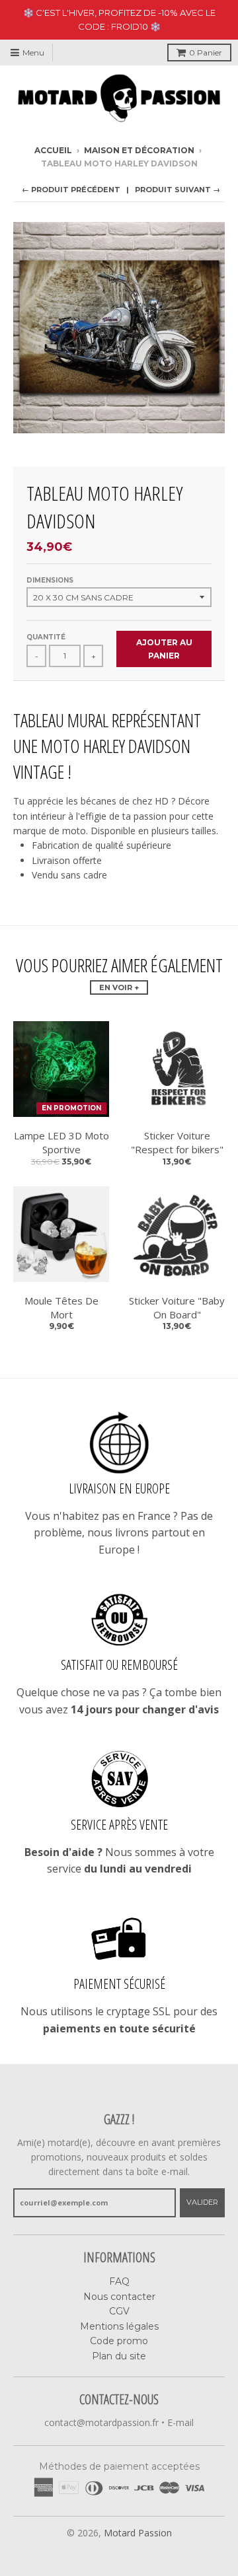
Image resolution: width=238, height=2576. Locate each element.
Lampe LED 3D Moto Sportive (61, 1142)
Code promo (119, 2341)
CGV (119, 2311)
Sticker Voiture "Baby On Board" (177, 1307)
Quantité (46, 637)
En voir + (119, 987)
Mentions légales (119, 2326)
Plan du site (119, 2356)
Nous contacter (119, 2297)
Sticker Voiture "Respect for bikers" (177, 1142)
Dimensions (50, 580)
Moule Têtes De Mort (61, 1307)
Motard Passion (138, 2533)
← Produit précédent (71, 190)
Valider (202, 2202)
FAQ (119, 2281)
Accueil (53, 150)
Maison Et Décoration (139, 150)
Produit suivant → (178, 190)
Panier (206, 53)
